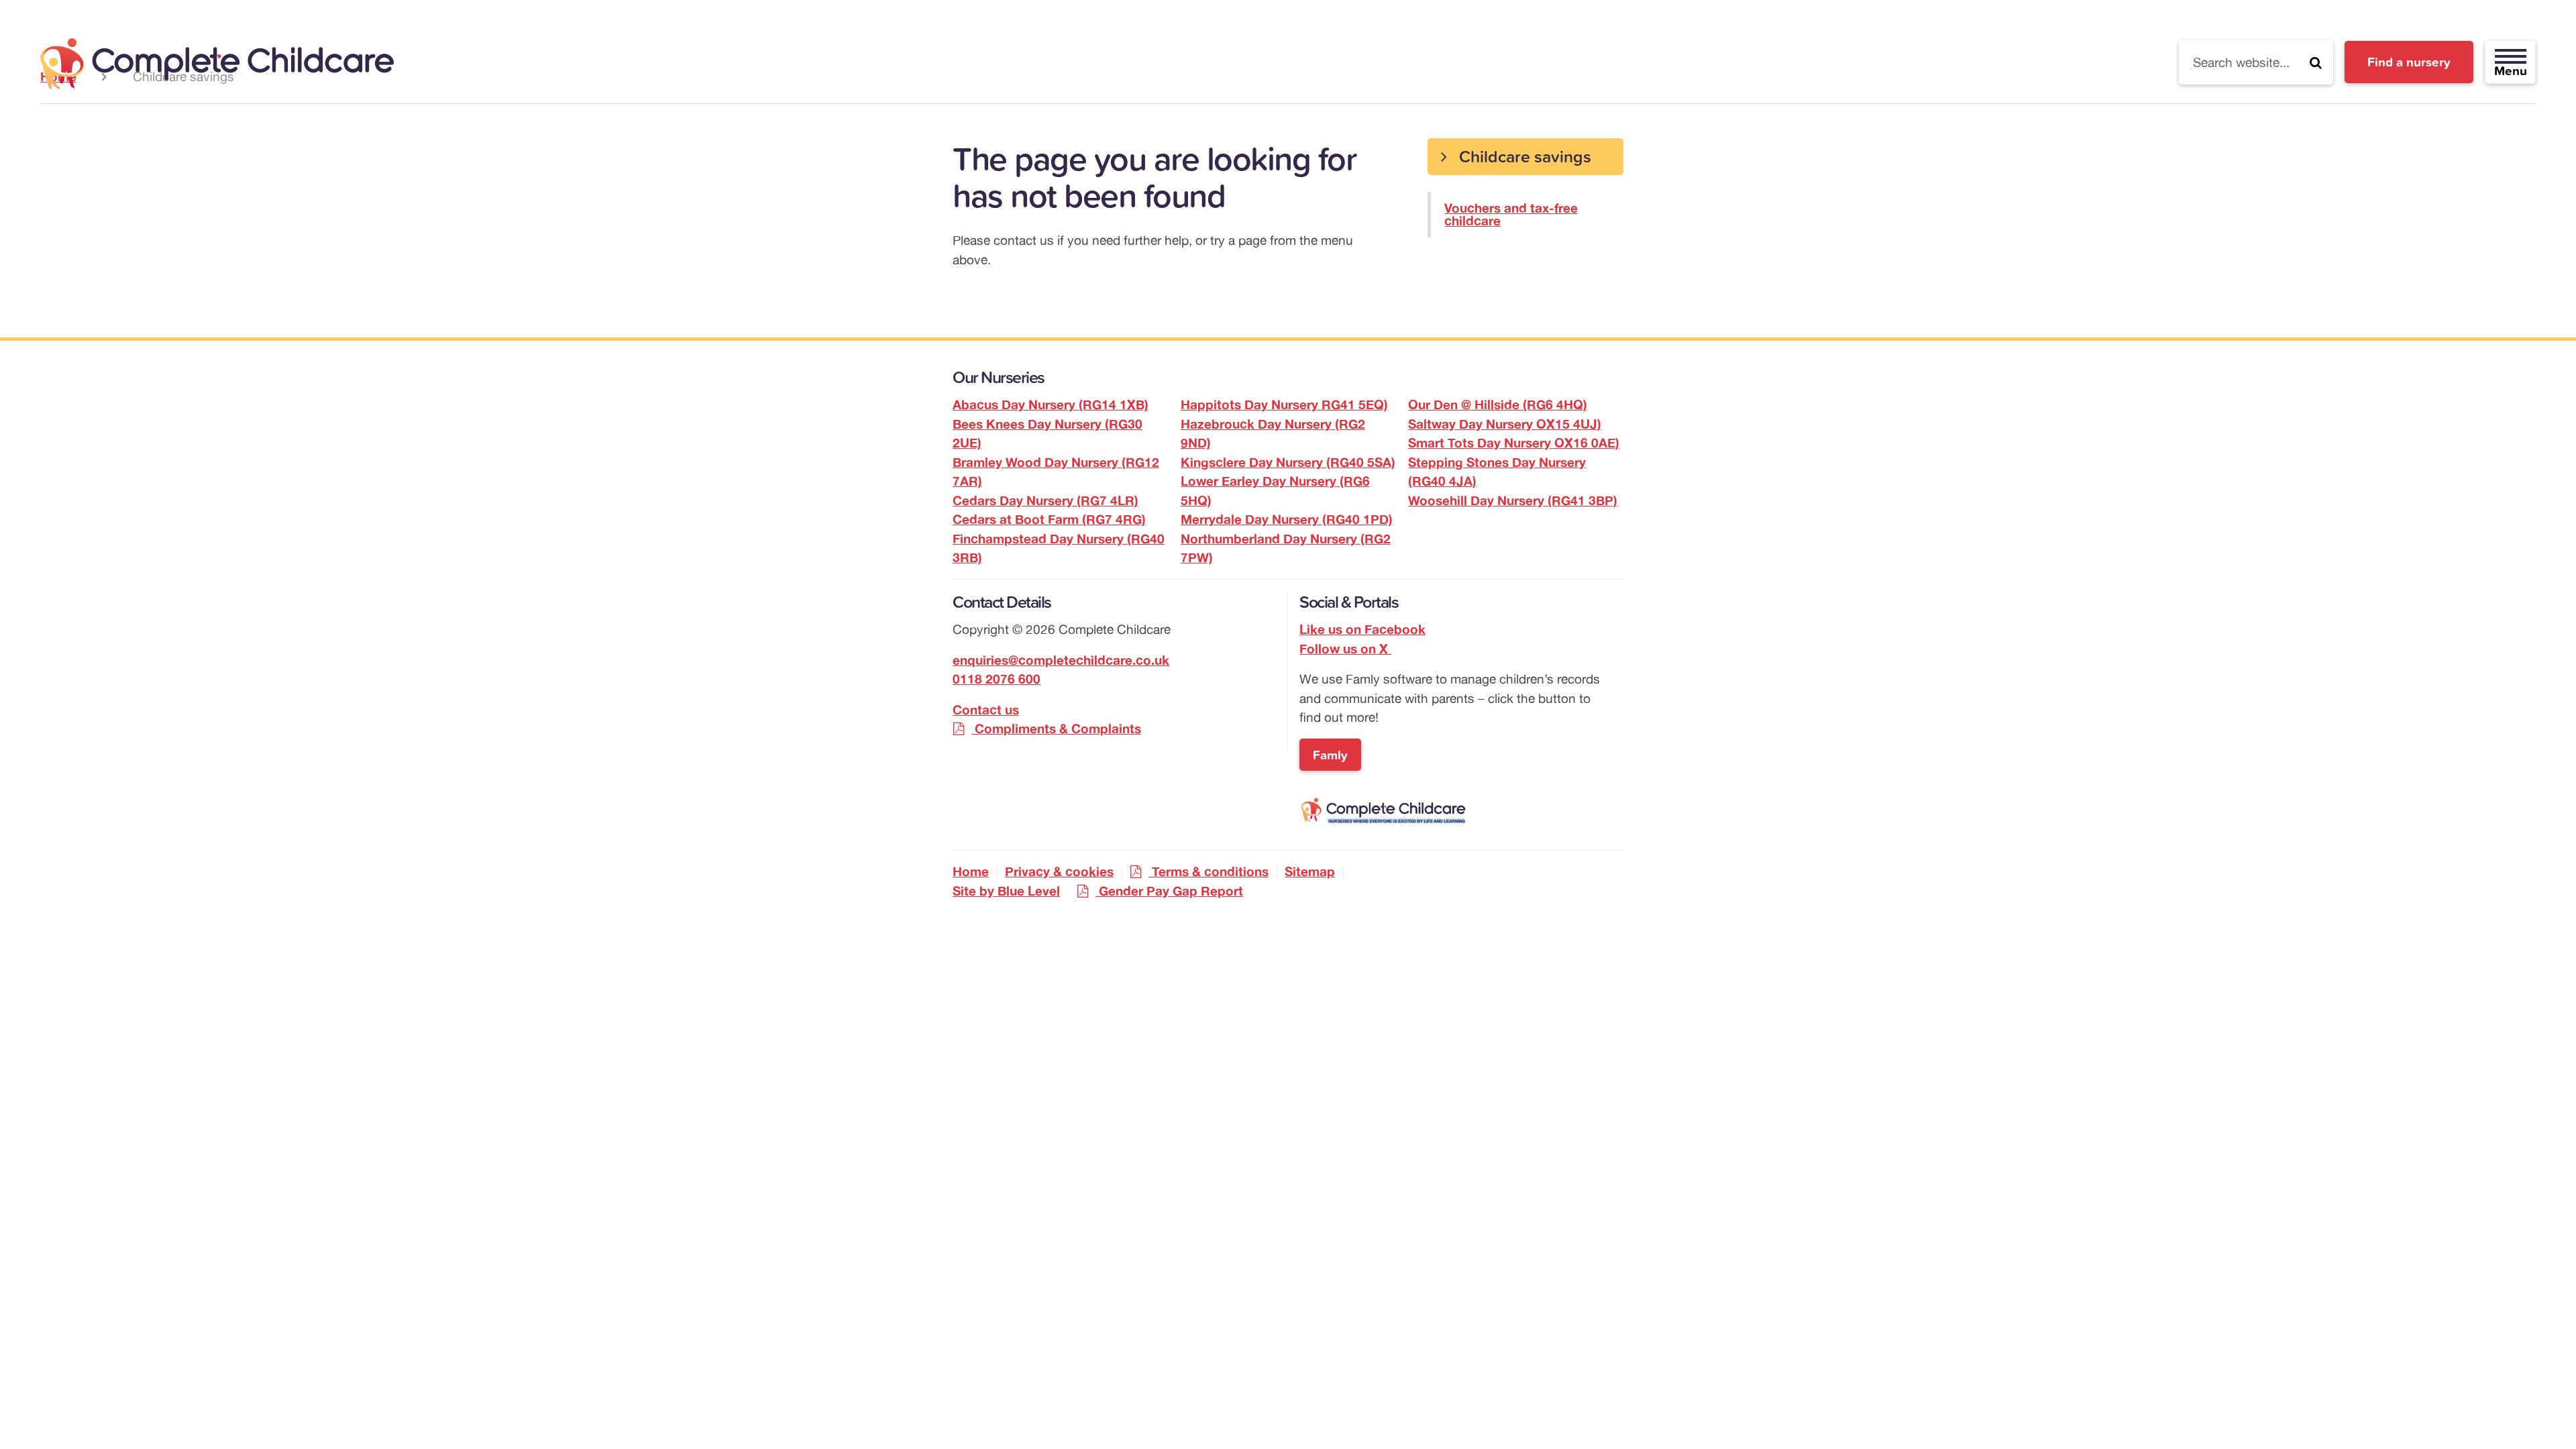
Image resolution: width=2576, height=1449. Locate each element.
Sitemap (1310, 871)
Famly (1330, 755)
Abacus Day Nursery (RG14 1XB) (1051, 405)
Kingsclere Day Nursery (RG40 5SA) (1288, 462)
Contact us (986, 710)
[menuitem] (1525, 188)
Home (971, 871)
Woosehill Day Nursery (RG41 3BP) (1513, 500)
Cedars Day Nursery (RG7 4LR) (1045, 500)
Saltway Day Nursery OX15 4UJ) (1505, 424)
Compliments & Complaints (1058, 729)
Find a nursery (2409, 62)
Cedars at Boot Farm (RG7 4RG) (1049, 519)
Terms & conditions (1210, 871)
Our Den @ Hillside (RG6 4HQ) (1498, 405)
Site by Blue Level (1006, 891)
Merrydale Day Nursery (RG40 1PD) (1287, 519)
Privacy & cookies (1059, 871)
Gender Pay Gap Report (1171, 891)
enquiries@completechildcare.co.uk (1061, 660)
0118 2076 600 (997, 679)
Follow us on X (1345, 649)
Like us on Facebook (1362, 629)
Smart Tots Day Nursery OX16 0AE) (1514, 443)
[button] (2316, 62)
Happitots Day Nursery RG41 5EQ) (1284, 405)
